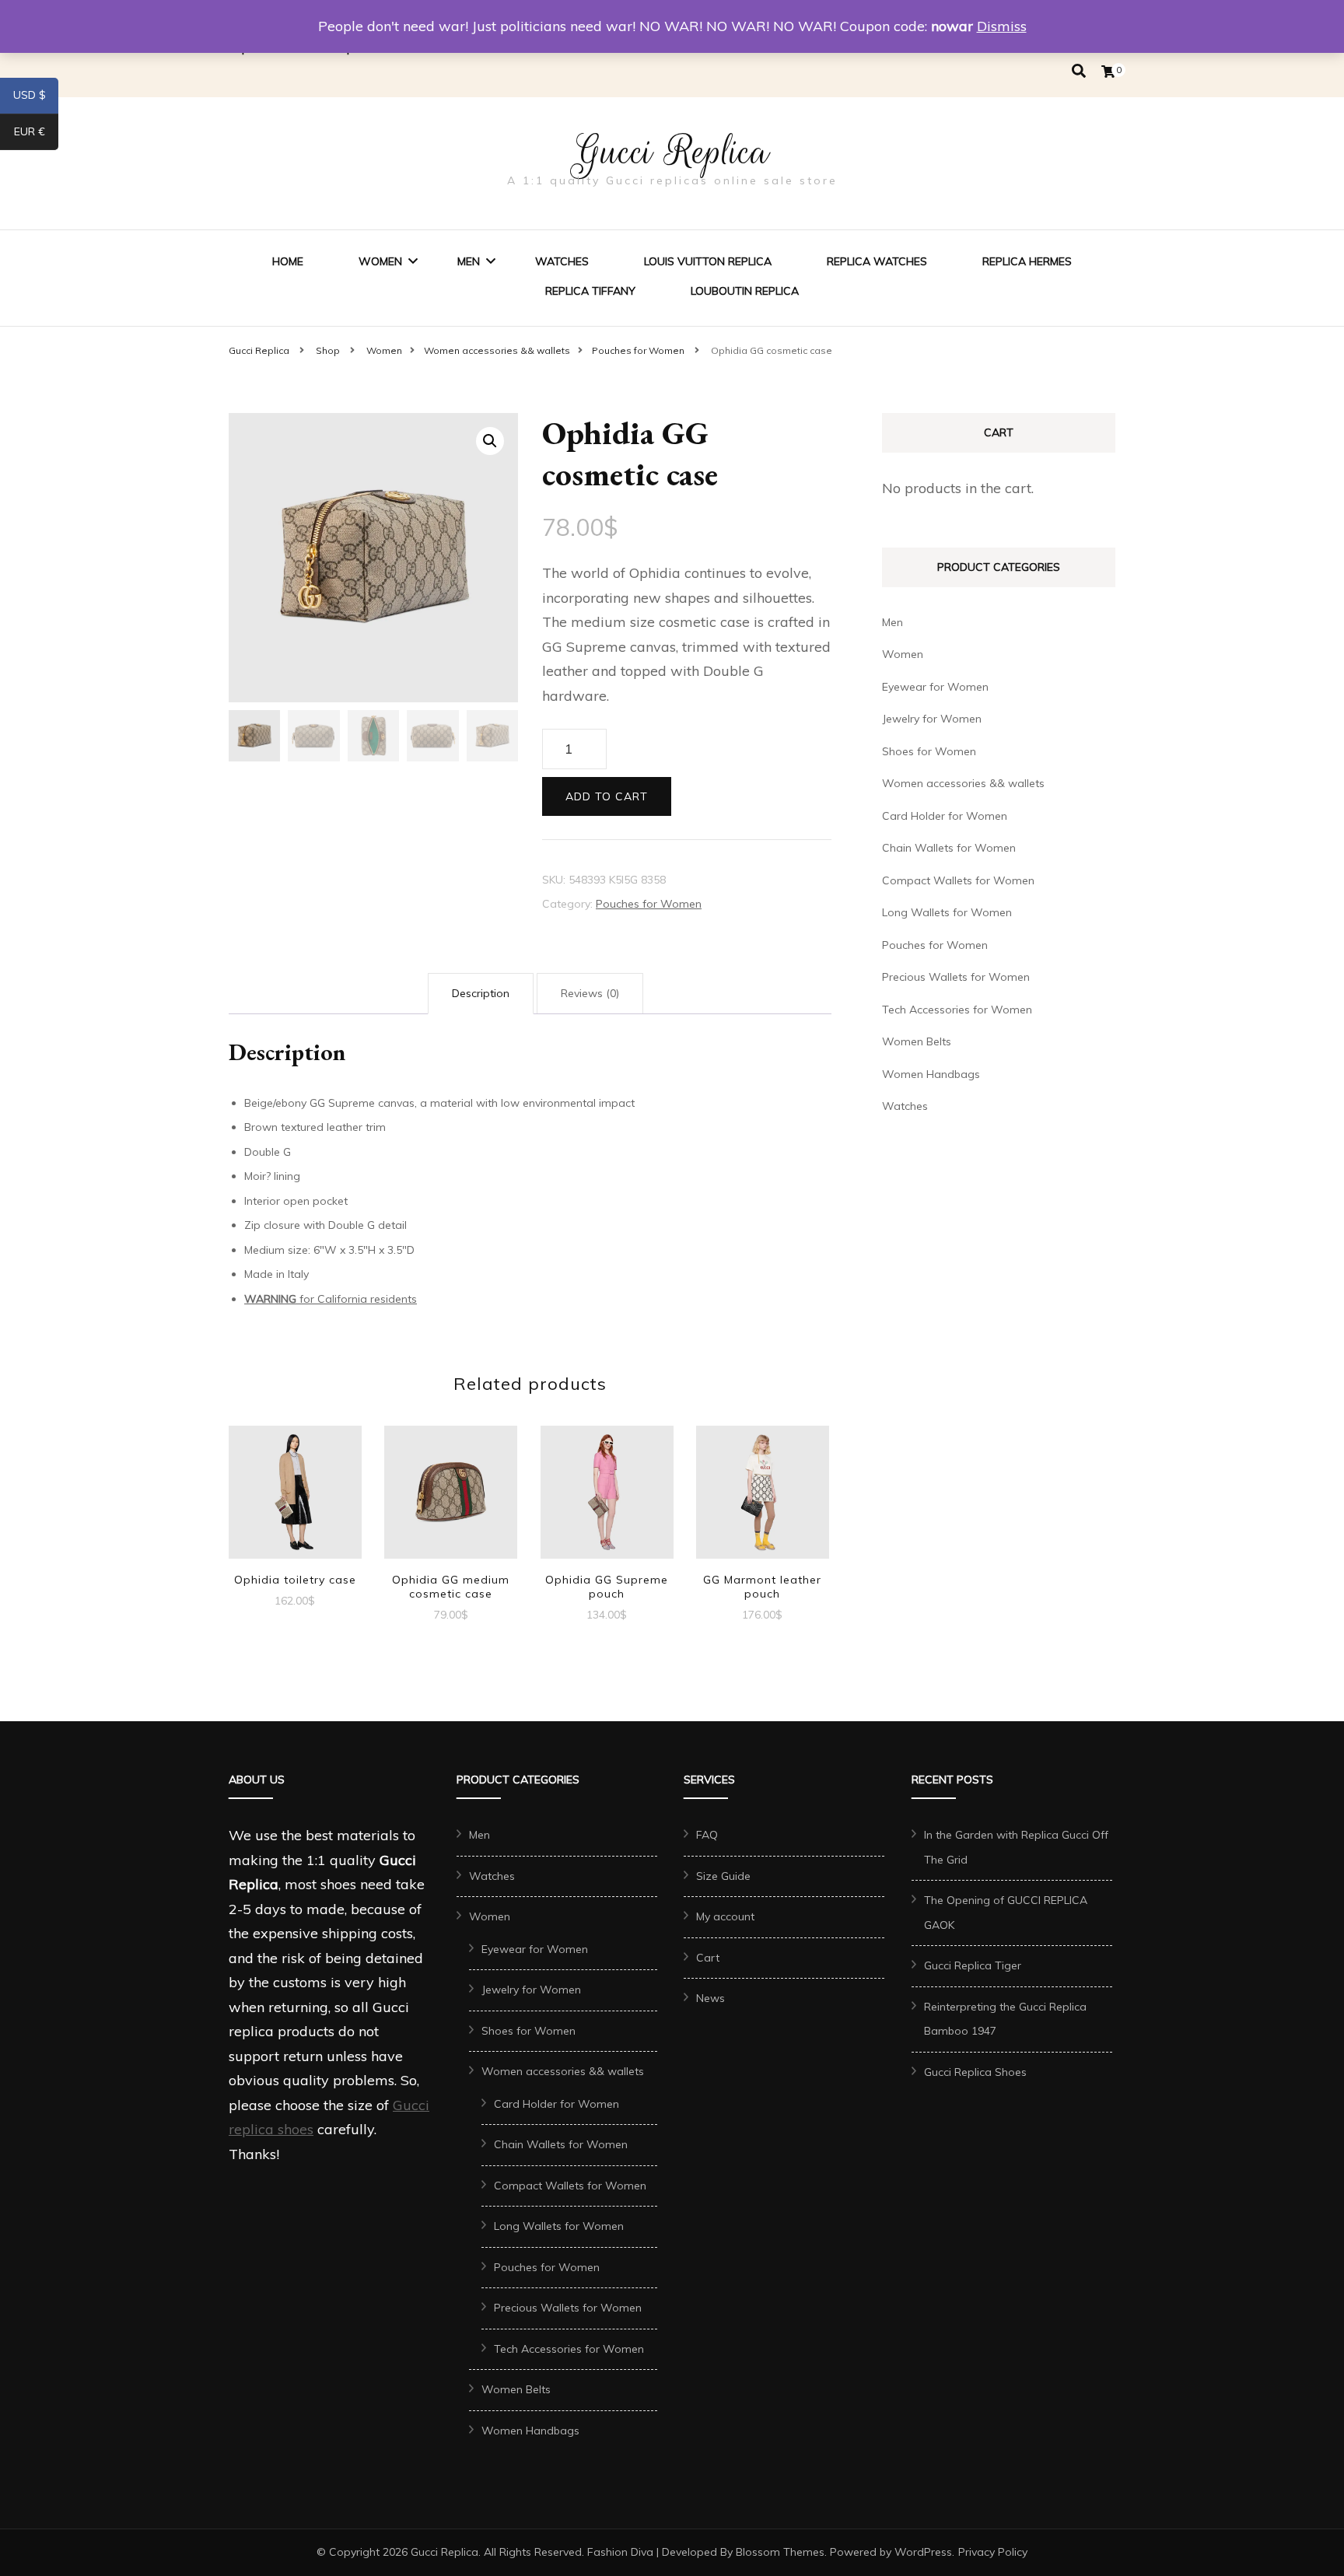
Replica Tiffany (590, 291)
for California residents (331, 1299)
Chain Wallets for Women (949, 848)
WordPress (923, 2552)
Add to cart (607, 796)
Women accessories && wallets (963, 783)
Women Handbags (931, 1074)
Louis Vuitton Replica (708, 261)
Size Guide (723, 1876)
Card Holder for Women (945, 816)
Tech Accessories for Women (957, 1010)
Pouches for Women (649, 904)
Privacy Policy (993, 2552)
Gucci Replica (672, 152)
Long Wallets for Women (947, 912)
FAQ (707, 1835)
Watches (562, 261)
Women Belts (917, 1041)
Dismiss (1002, 26)
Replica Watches (877, 261)
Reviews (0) (590, 993)
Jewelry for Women (932, 719)
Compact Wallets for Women (958, 880)
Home (288, 261)
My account (725, 1916)
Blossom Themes (780, 2552)
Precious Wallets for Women (956, 977)
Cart (708, 1958)
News (710, 1998)
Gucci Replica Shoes (975, 2072)
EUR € (36, 135)
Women (380, 261)
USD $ (36, 98)
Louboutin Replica (745, 291)
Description (481, 993)
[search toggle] (1079, 71)
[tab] (481, 994)
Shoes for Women (929, 751)
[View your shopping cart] (1108, 72)
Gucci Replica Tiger (973, 1965)
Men (469, 261)
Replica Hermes (1027, 261)
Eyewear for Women (935, 687)
